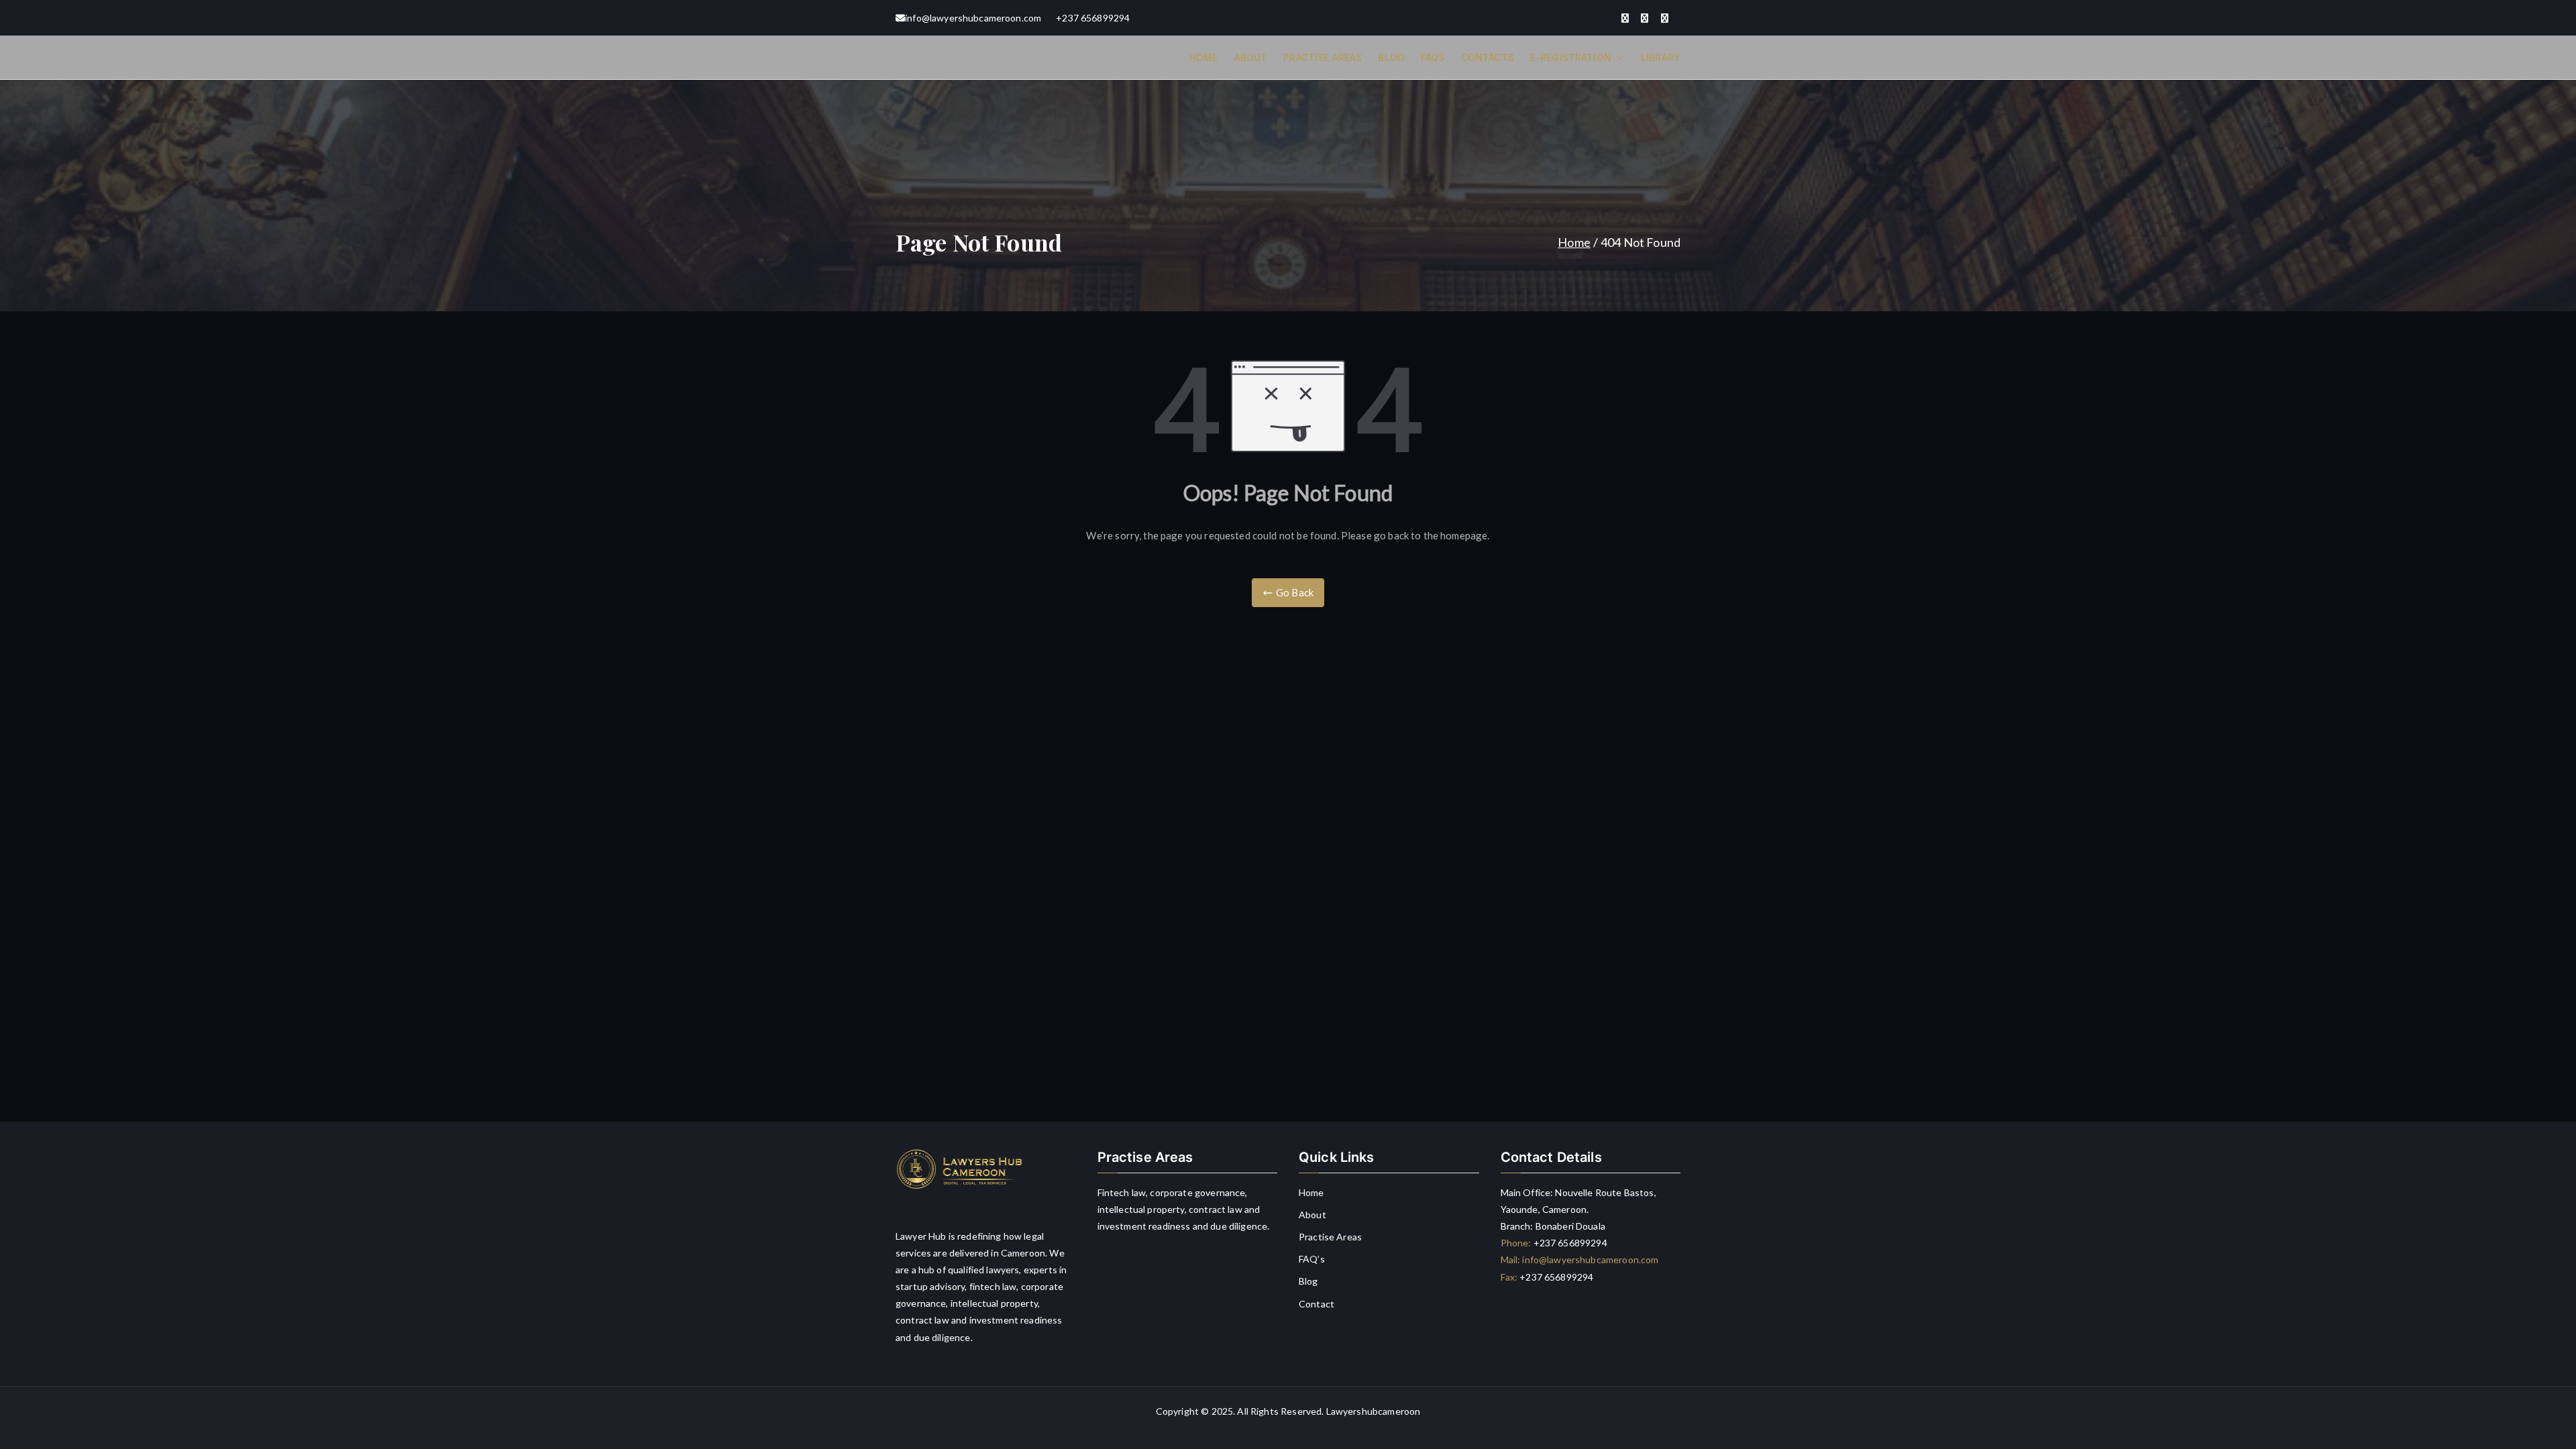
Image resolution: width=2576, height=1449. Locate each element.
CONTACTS (1488, 57)
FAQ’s (1312, 1259)
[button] (1618, 57)
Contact (1317, 1304)
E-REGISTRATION (1571, 57)
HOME (1204, 57)
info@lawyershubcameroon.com (973, 18)
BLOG (1391, 57)
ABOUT (1251, 57)
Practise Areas (1330, 1237)
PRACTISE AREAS (1323, 57)
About (1312, 1215)
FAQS (1433, 57)
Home (1311, 1192)
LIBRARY (1661, 57)
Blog (1308, 1281)
